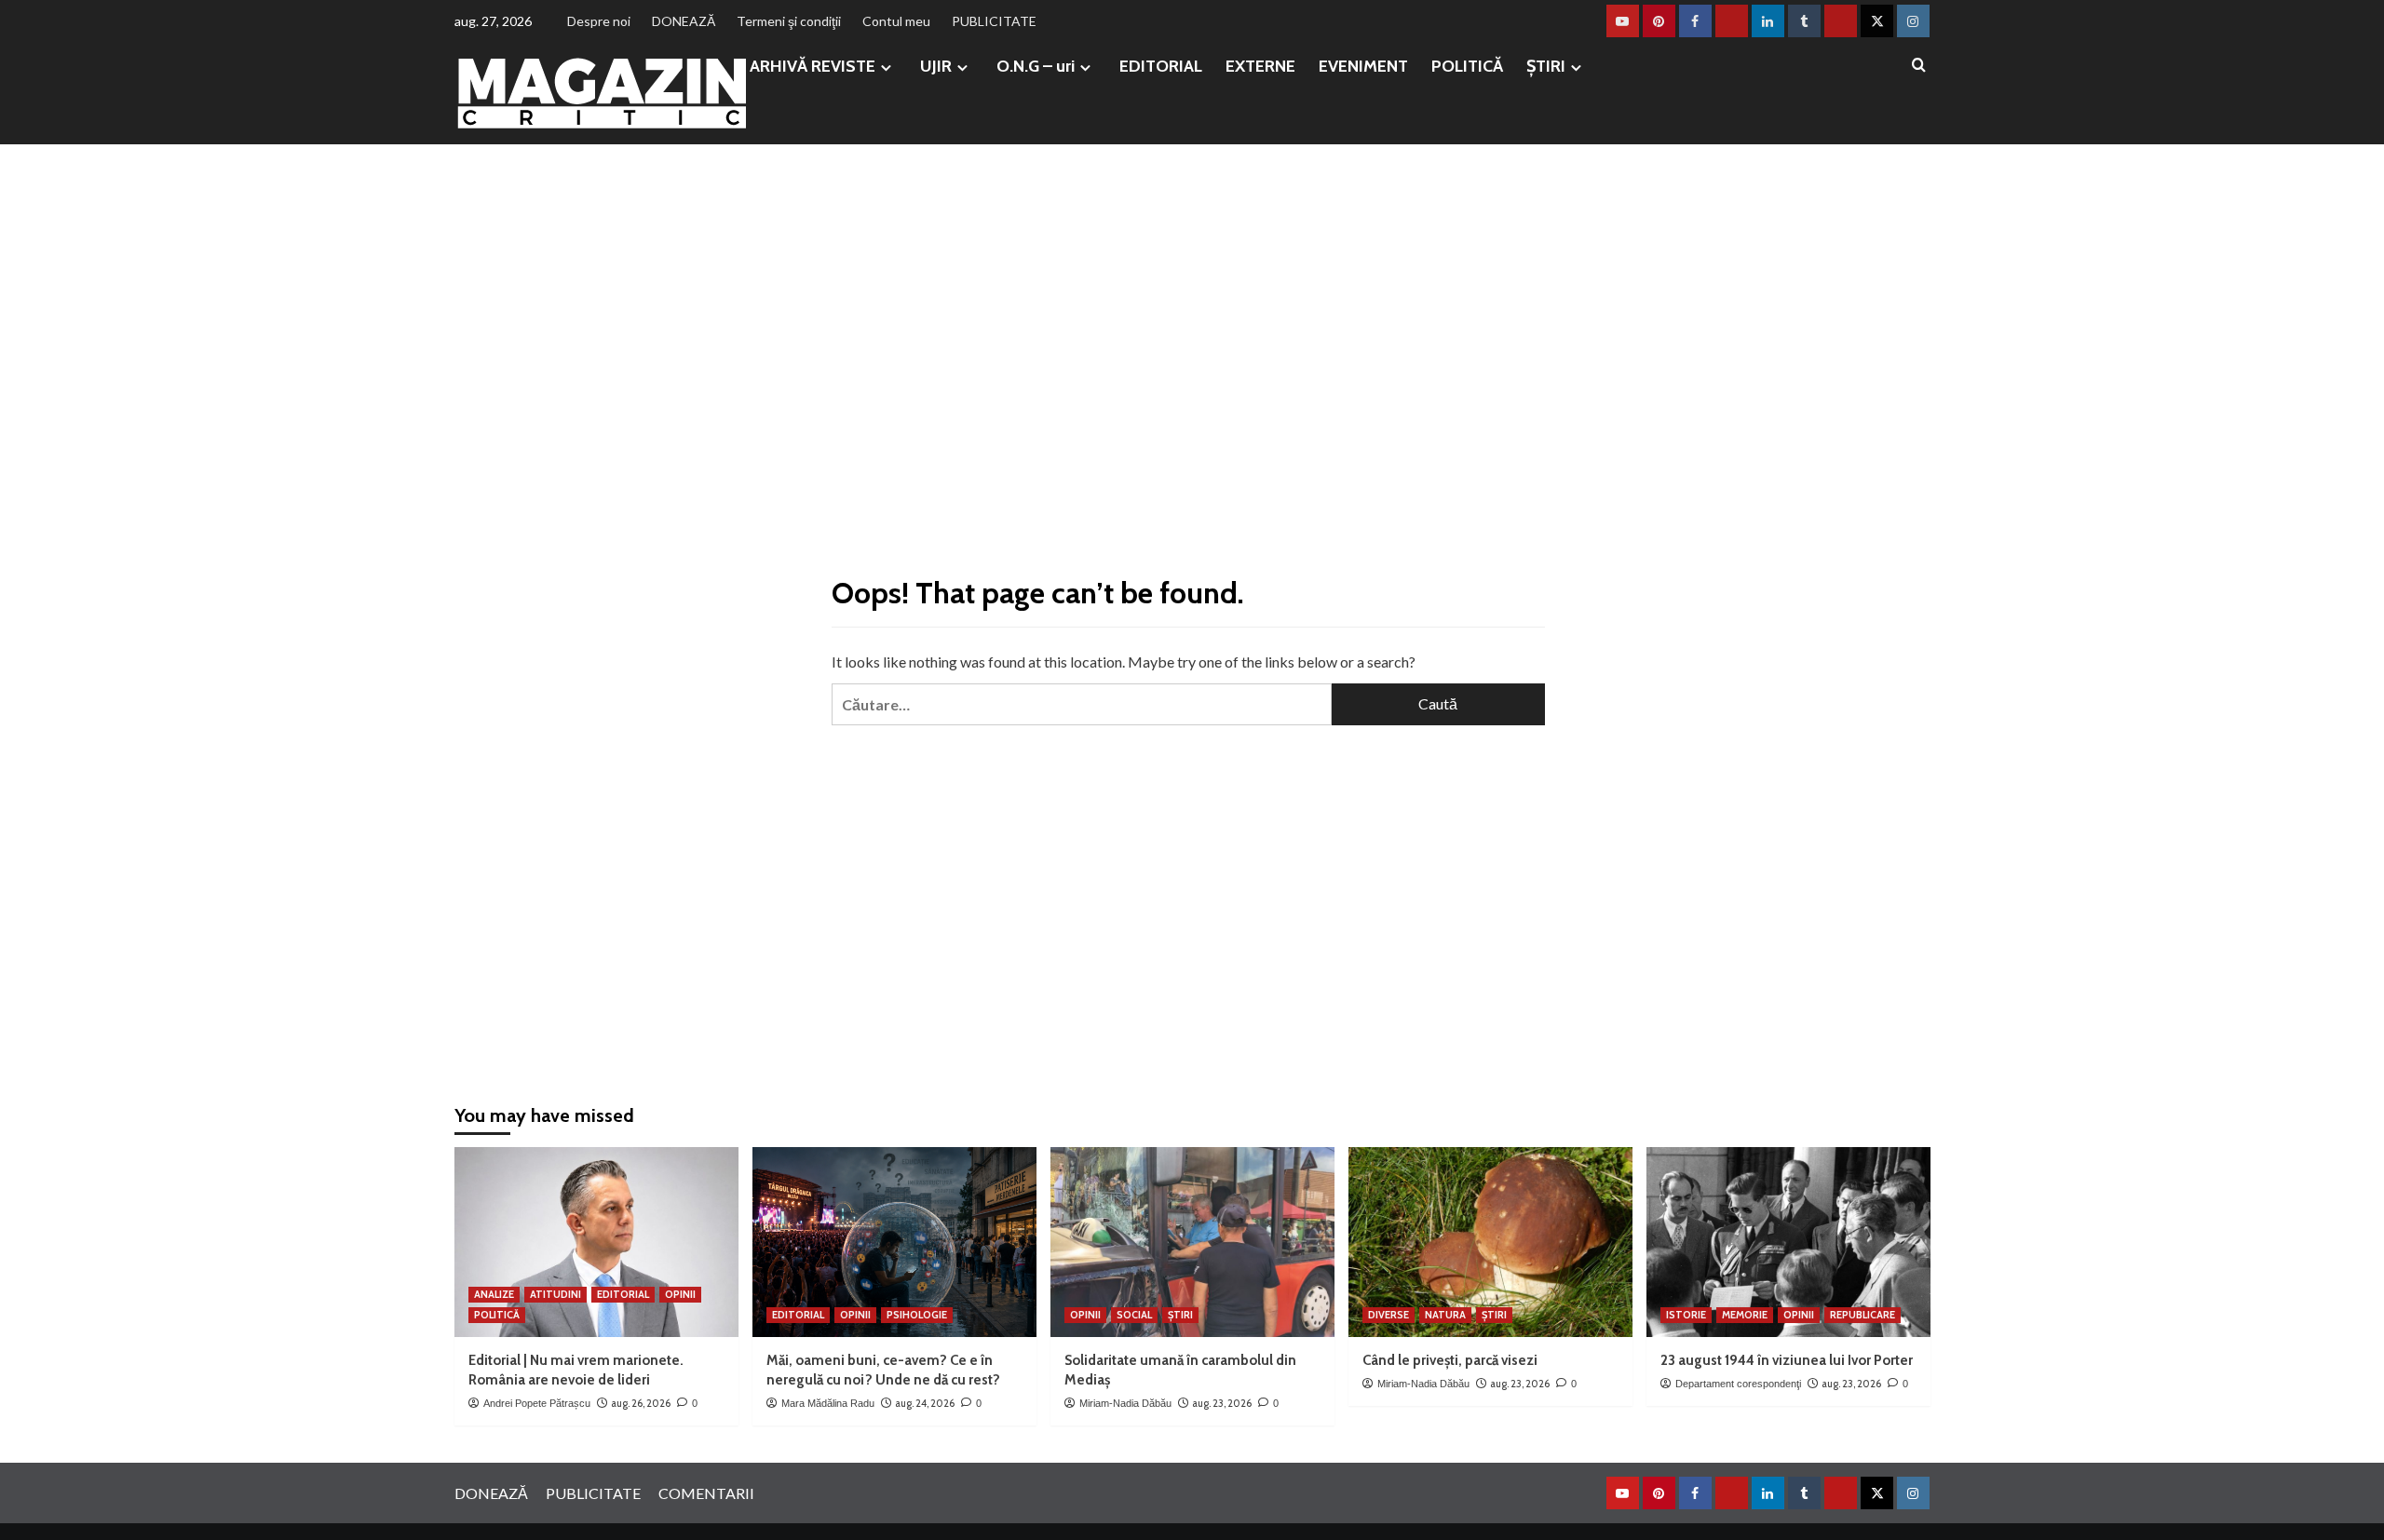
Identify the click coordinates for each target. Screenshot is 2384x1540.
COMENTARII (706, 1493)
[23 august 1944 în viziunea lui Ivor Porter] (1788, 1242)
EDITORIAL (1161, 66)
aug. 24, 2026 (925, 1403)
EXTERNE (1260, 66)
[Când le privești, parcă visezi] (1490, 1242)
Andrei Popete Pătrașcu (537, 1403)
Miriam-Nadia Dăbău (1125, 1403)
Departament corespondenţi (1738, 1384)
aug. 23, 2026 (1222, 1403)
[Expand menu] (886, 68)
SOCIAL (1134, 1315)
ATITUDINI (555, 1294)
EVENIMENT (1363, 66)
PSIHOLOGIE (917, 1315)
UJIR (936, 66)
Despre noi (599, 21)
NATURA (1445, 1315)
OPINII (680, 1294)
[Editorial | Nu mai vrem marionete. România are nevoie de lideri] (596, 1242)
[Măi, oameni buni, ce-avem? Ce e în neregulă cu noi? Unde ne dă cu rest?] (894, 1242)
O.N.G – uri (1036, 66)
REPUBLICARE (1862, 1315)
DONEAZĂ (684, 21)
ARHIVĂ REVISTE (813, 66)
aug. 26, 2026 (641, 1403)
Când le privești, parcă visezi (1450, 1360)
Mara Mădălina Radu (828, 1403)
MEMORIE (1745, 1315)
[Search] (1919, 66)
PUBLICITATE (994, 21)
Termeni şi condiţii (789, 21)
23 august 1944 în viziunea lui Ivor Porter (1787, 1360)
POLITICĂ (1467, 66)
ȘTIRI (1546, 66)
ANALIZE (494, 1294)
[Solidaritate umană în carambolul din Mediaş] (1192, 1242)
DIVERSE (1388, 1315)
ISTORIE (1686, 1315)
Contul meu (896, 21)
